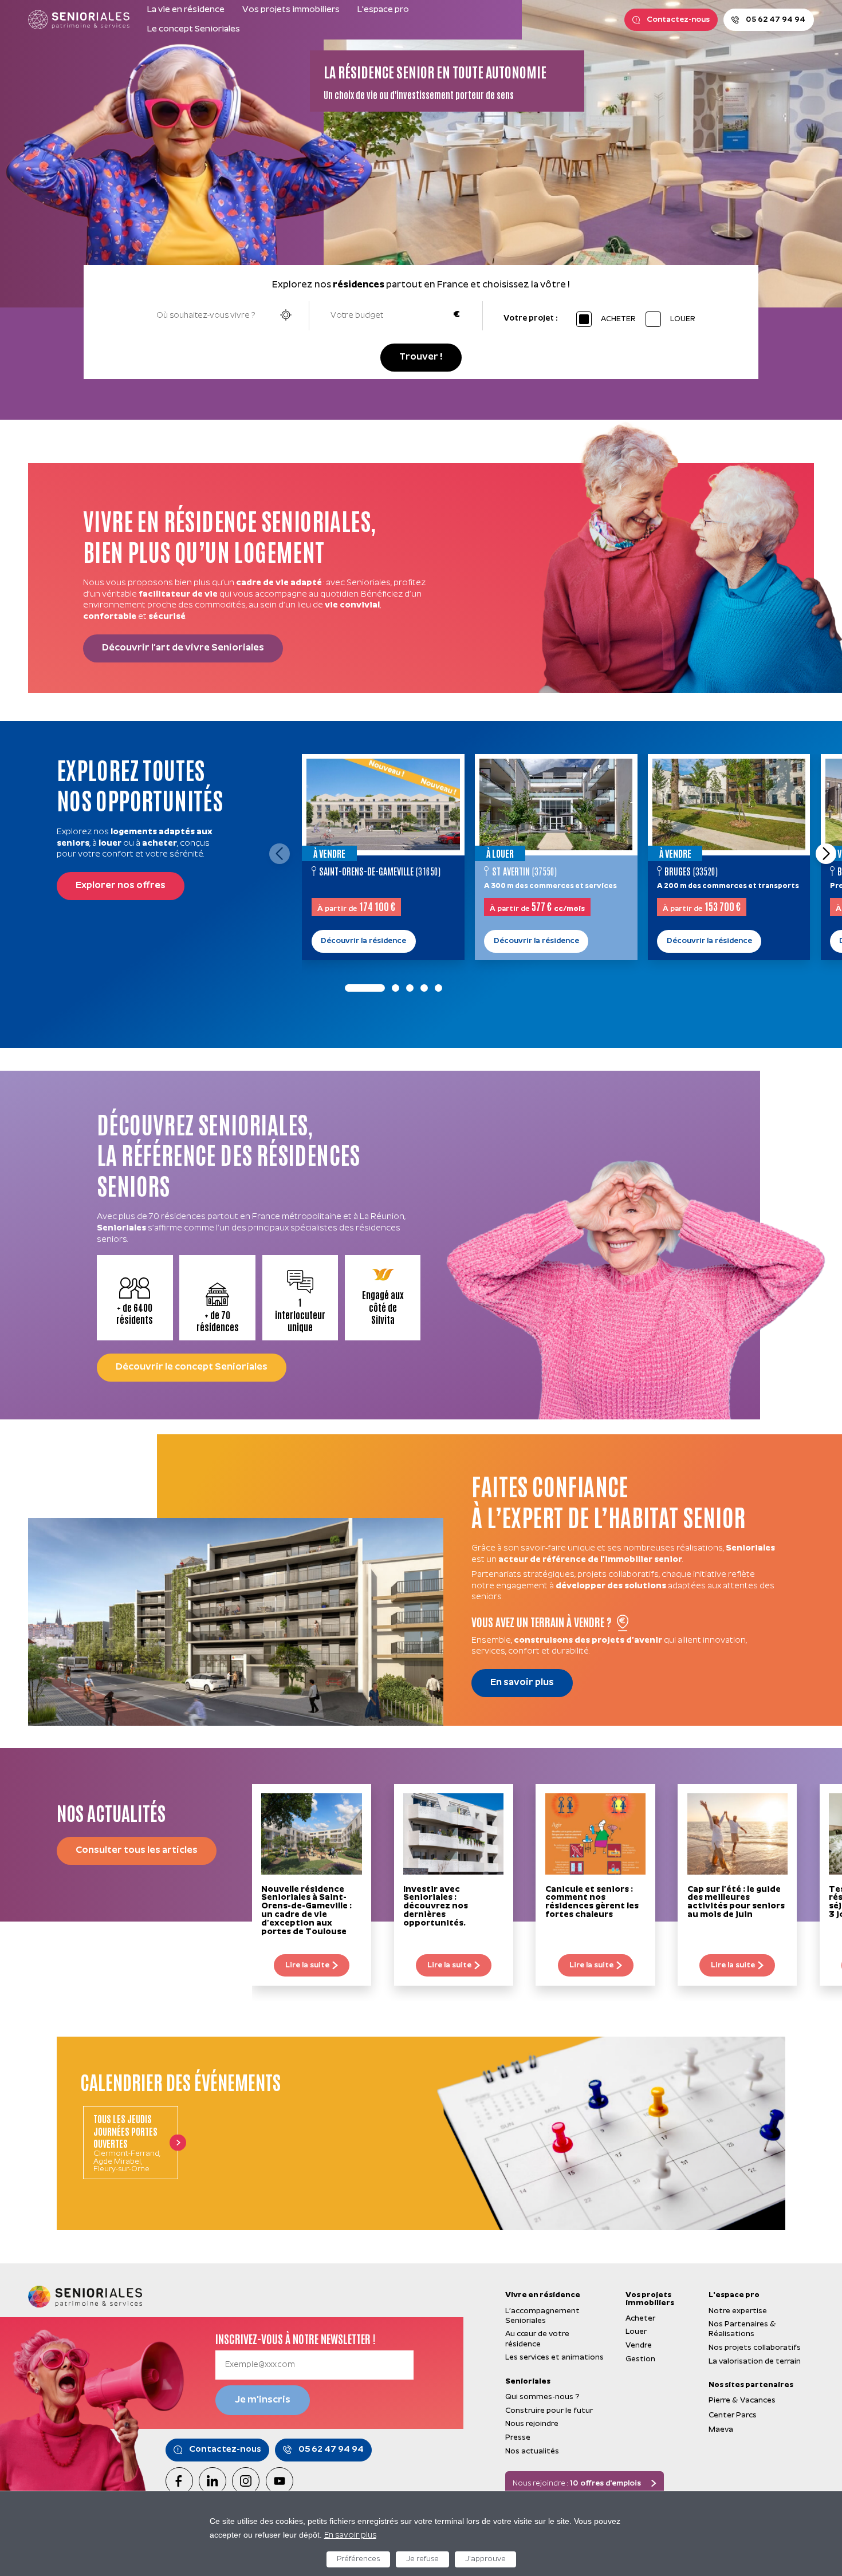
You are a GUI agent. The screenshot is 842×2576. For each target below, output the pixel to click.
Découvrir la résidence (363, 941)
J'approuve (485, 2559)
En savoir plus (350, 2536)
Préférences (358, 2559)
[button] (826, 854)
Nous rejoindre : (577, 2484)
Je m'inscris (263, 2400)
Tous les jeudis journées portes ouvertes (125, 2131)
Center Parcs (733, 2415)
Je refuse (422, 2559)
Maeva (721, 2430)
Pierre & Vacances (742, 2401)
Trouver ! (421, 357)
